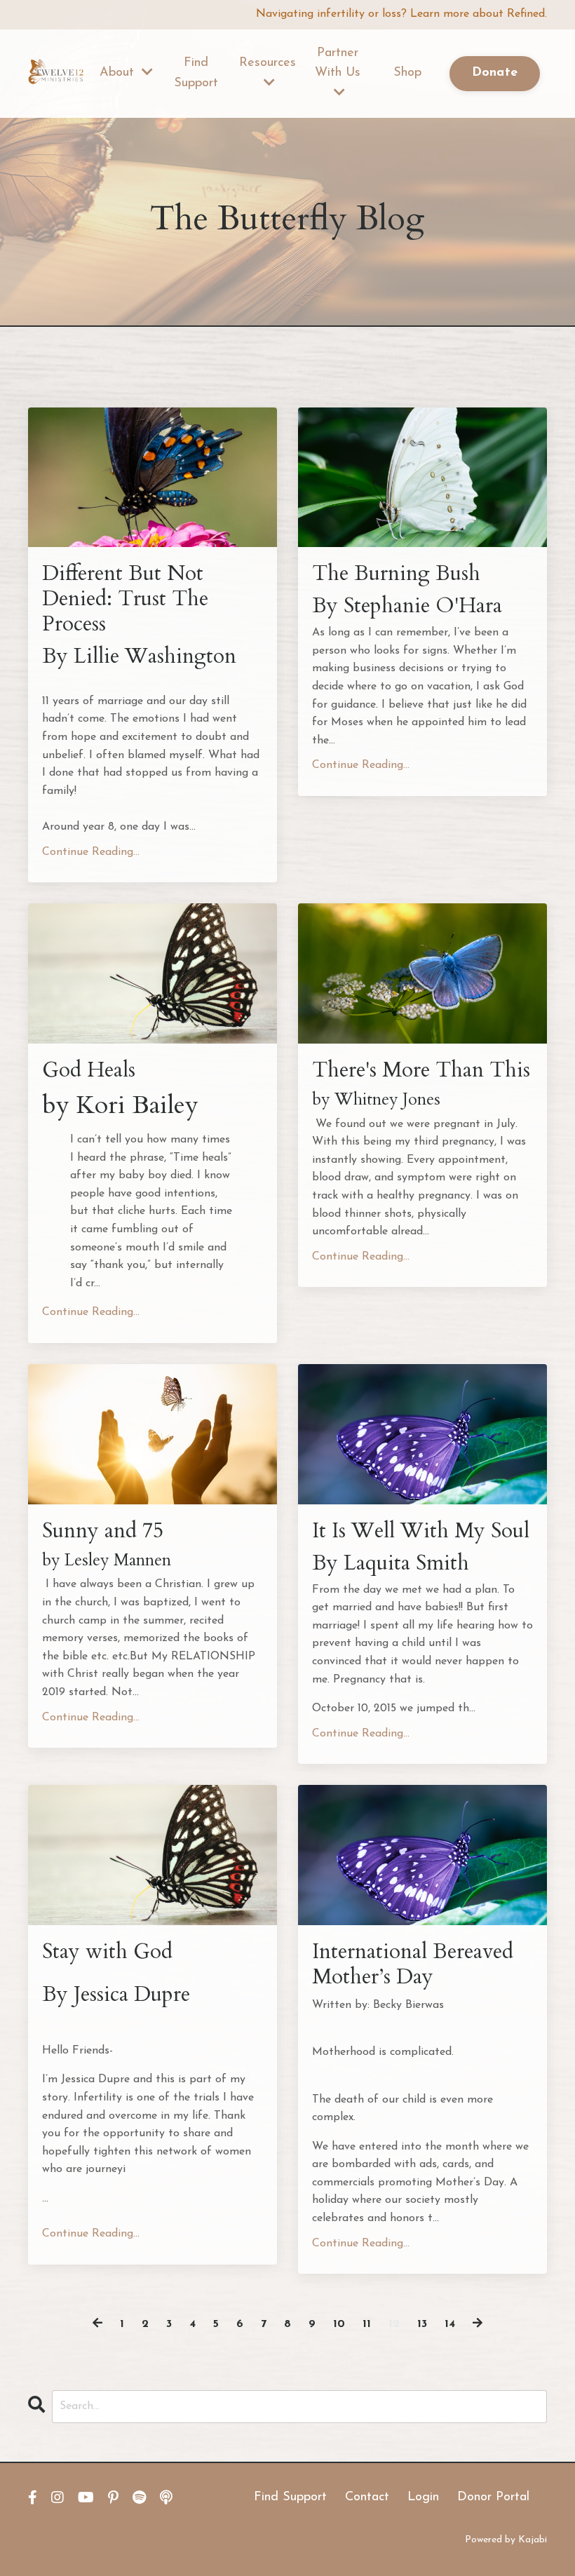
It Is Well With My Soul (421, 1531)
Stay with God (107, 1952)
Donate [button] (495, 73)
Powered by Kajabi (506, 2540)
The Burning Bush (396, 574)
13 (422, 2324)
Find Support (196, 73)
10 (339, 2324)
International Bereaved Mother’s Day (413, 1964)
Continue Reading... (91, 852)
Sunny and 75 (103, 1531)
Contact (367, 2497)
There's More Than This (421, 1070)
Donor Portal (493, 2497)
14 (450, 2324)
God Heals (89, 1070)
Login (423, 2497)
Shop (407, 73)
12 (394, 2324)
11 (367, 2324)
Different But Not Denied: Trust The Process (125, 599)
